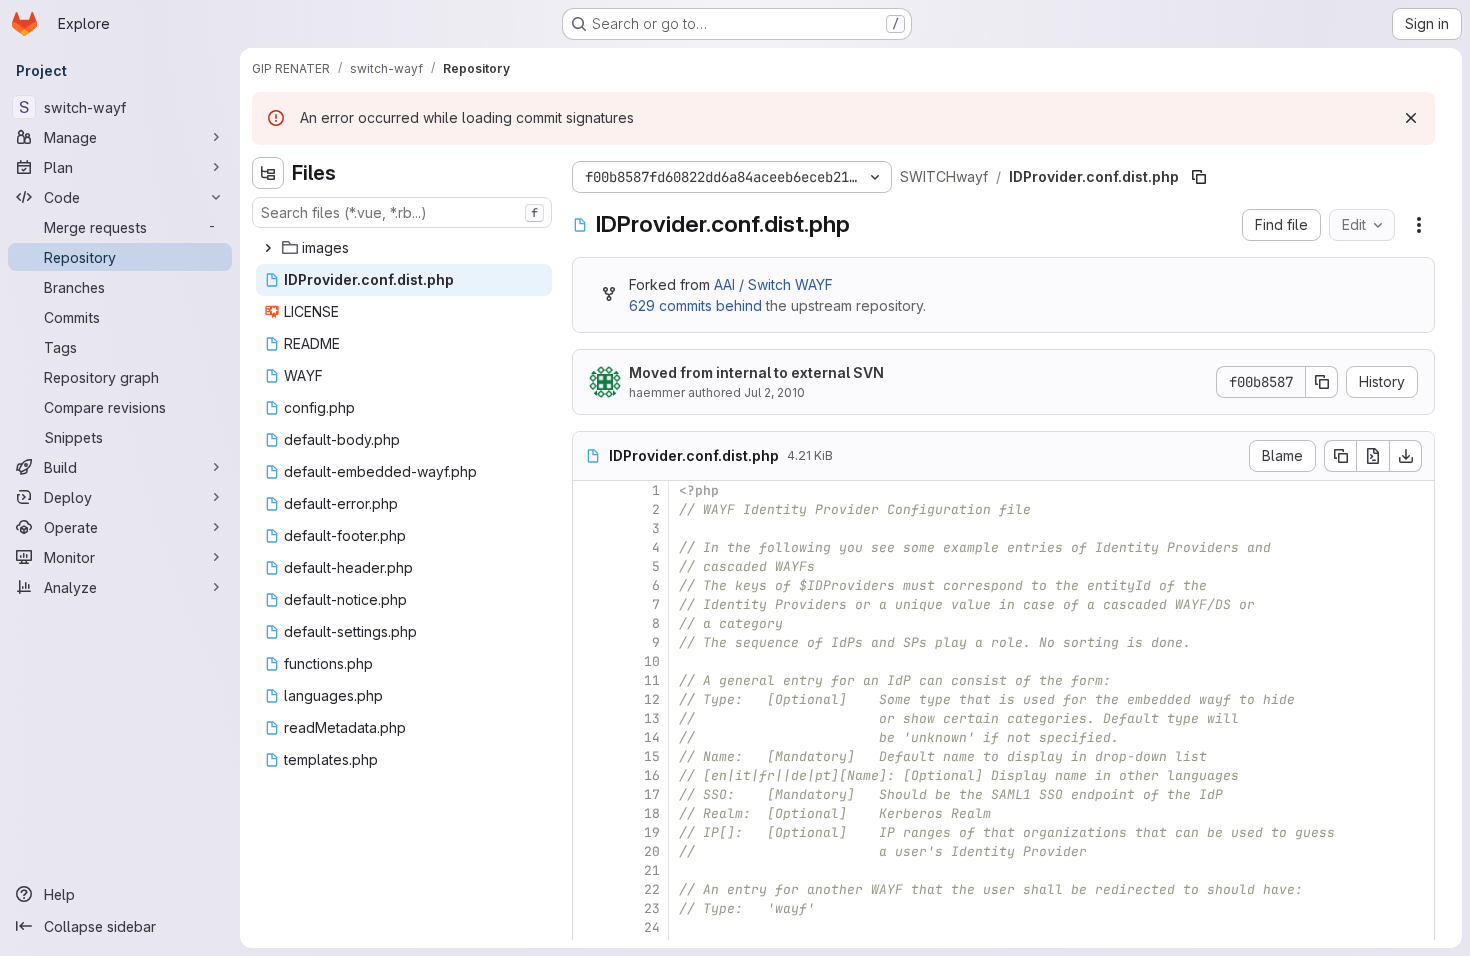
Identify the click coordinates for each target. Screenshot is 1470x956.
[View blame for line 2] (590, 509)
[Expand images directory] (268, 248)
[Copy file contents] (1340, 456)
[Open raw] (1373, 456)
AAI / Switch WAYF (773, 284)
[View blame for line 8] (590, 623)
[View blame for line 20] (590, 851)
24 (652, 927)
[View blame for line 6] (590, 585)
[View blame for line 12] (590, 699)
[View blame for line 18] (590, 813)
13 (652, 718)
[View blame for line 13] (590, 718)
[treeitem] (404, 248)
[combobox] (402, 212)
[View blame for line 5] (590, 566)
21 (652, 870)
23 (652, 908)
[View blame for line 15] (590, 756)
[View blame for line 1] (590, 490)
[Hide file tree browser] (268, 173)
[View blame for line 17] (590, 794)
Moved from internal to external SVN (756, 372)
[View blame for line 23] (590, 908)
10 (652, 661)
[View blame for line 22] (590, 889)
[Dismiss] (1411, 118)
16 (652, 775)
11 (652, 680)
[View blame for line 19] (590, 832)
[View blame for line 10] (590, 661)
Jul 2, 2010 (774, 392)
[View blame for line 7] (590, 604)
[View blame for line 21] (590, 870)
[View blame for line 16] (590, 775)
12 (652, 699)
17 (652, 794)
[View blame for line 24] (590, 927)
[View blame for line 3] (590, 528)
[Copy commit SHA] (1322, 382)
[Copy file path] (1199, 177)
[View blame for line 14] (590, 737)
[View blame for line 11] (590, 680)
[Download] (1406, 456)
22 (652, 889)
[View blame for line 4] (590, 547)
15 (652, 756)
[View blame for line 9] (590, 642)
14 (652, 737)
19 (652, 832)
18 (652, 813)
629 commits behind (695, 305)
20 (652, 851)
